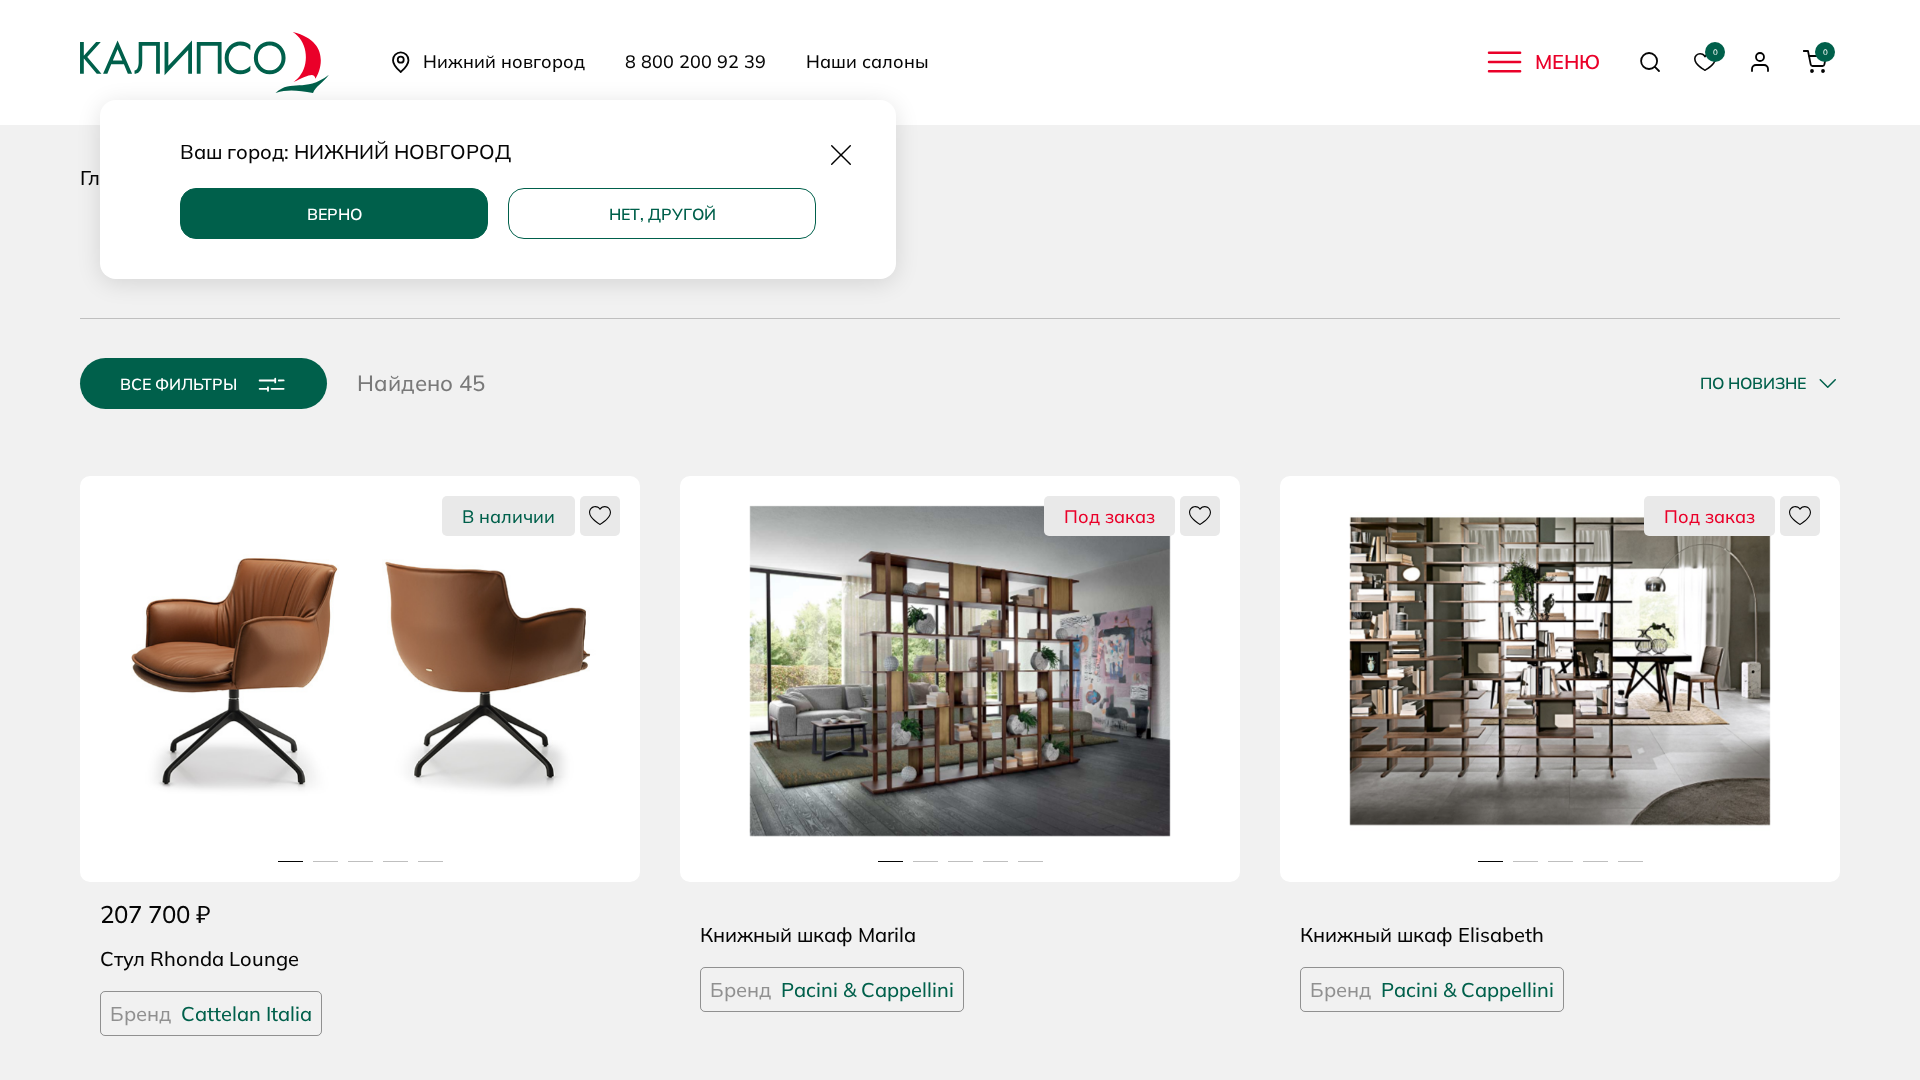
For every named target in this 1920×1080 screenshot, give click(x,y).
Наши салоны (867, 62)
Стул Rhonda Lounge (199, 958)
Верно (334, 214)
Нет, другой (662, 214)
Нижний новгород (504, 61)
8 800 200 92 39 (695, 62)
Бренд (211, 1013)
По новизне (1753, 383)
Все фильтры (178, 384)
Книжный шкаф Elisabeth (1422, 934)
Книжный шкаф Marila (808, 934)
